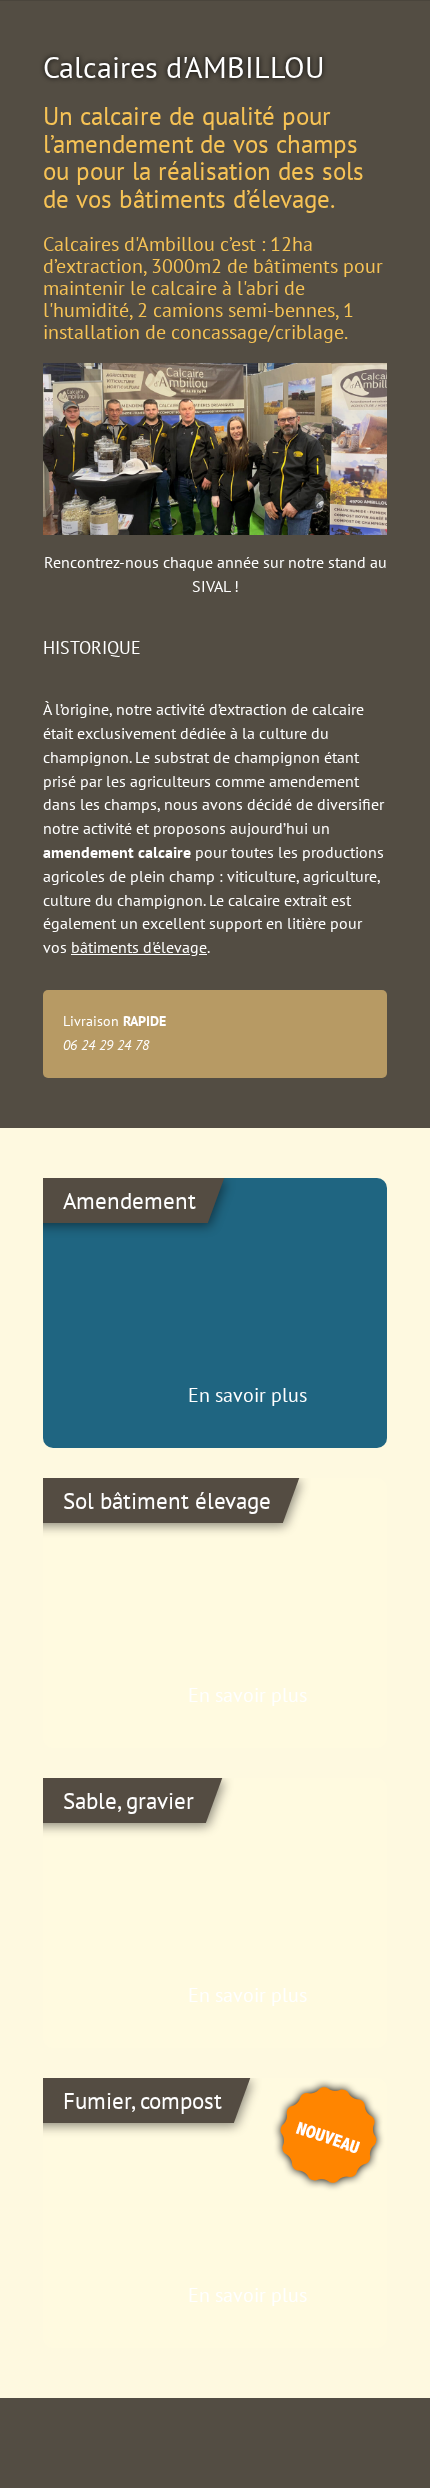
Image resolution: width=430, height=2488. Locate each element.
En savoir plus (247, 1395)
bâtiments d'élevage (139, 947)
